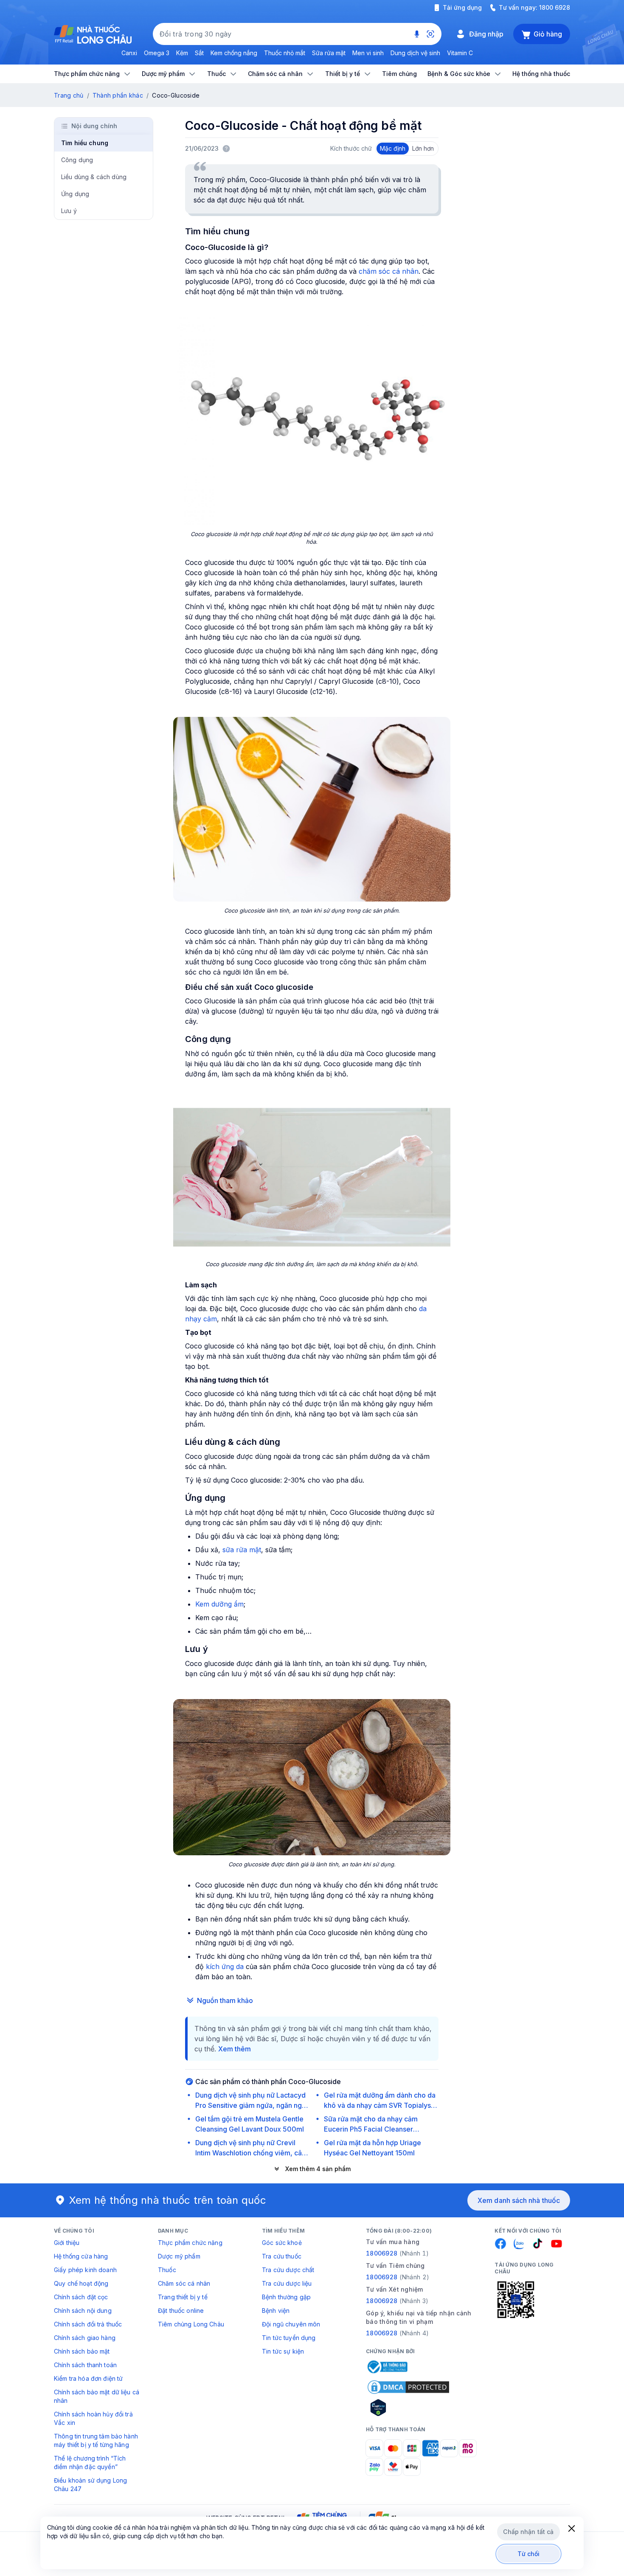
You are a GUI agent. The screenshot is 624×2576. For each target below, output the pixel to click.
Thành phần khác (118, 95)
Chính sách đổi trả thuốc (88, 2324)
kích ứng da (225, 1966)
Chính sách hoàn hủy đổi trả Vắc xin (93, 2418)
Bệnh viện (276, 2311)
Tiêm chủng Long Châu (191, 2324)
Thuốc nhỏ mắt (285, 53)
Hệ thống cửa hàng (81, 2256)
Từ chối (529, 2554)
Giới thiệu (67, 2243)
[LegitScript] (408, 2407)
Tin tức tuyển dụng (289, 2338)
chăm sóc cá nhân (389, 271)
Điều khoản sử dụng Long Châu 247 (90, 2485)
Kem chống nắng (234, 53)
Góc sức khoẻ (282, 2243)
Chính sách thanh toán (85, 2365)
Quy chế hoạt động (81, 2283)
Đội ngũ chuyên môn (291, 2324)
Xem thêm (235, 2049)
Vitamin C (460, 53)
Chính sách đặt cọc (81, 2297)
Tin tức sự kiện (283, 2351)
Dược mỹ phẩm (179, 2256)
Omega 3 (157, 53)
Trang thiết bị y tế (183, 2297)
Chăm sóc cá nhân (184, 2283)
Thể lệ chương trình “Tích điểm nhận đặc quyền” (90, 2462)
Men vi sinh (368, 53)
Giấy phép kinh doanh (85, 2270)
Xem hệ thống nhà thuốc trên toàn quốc (168, 2200)
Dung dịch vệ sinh (415, 53)
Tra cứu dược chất (288, 2270)
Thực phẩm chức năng (190, 2243)
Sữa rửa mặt (329, 53)
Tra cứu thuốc (282, 2256)
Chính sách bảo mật (82, 2351)
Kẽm (182, 53)
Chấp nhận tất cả (528, 2532)
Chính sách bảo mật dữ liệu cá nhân (97, 2396)
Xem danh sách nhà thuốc (519, 2200)
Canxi (129, 53)
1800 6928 (555, 7)
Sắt (199, 53)
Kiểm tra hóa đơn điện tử (88, 2378)
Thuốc (167, 2270)
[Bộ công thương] (387, 2367)
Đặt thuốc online (181, 2311)
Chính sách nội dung (83, 2311)
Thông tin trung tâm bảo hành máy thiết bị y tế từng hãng (96, 2440)
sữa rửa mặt (242, 1550)
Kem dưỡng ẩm (219, 1604)
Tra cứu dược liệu (287, 2283)
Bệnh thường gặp (286, 2297)
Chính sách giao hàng (85, 2338)
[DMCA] (408, 2387)
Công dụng (77, 160)
